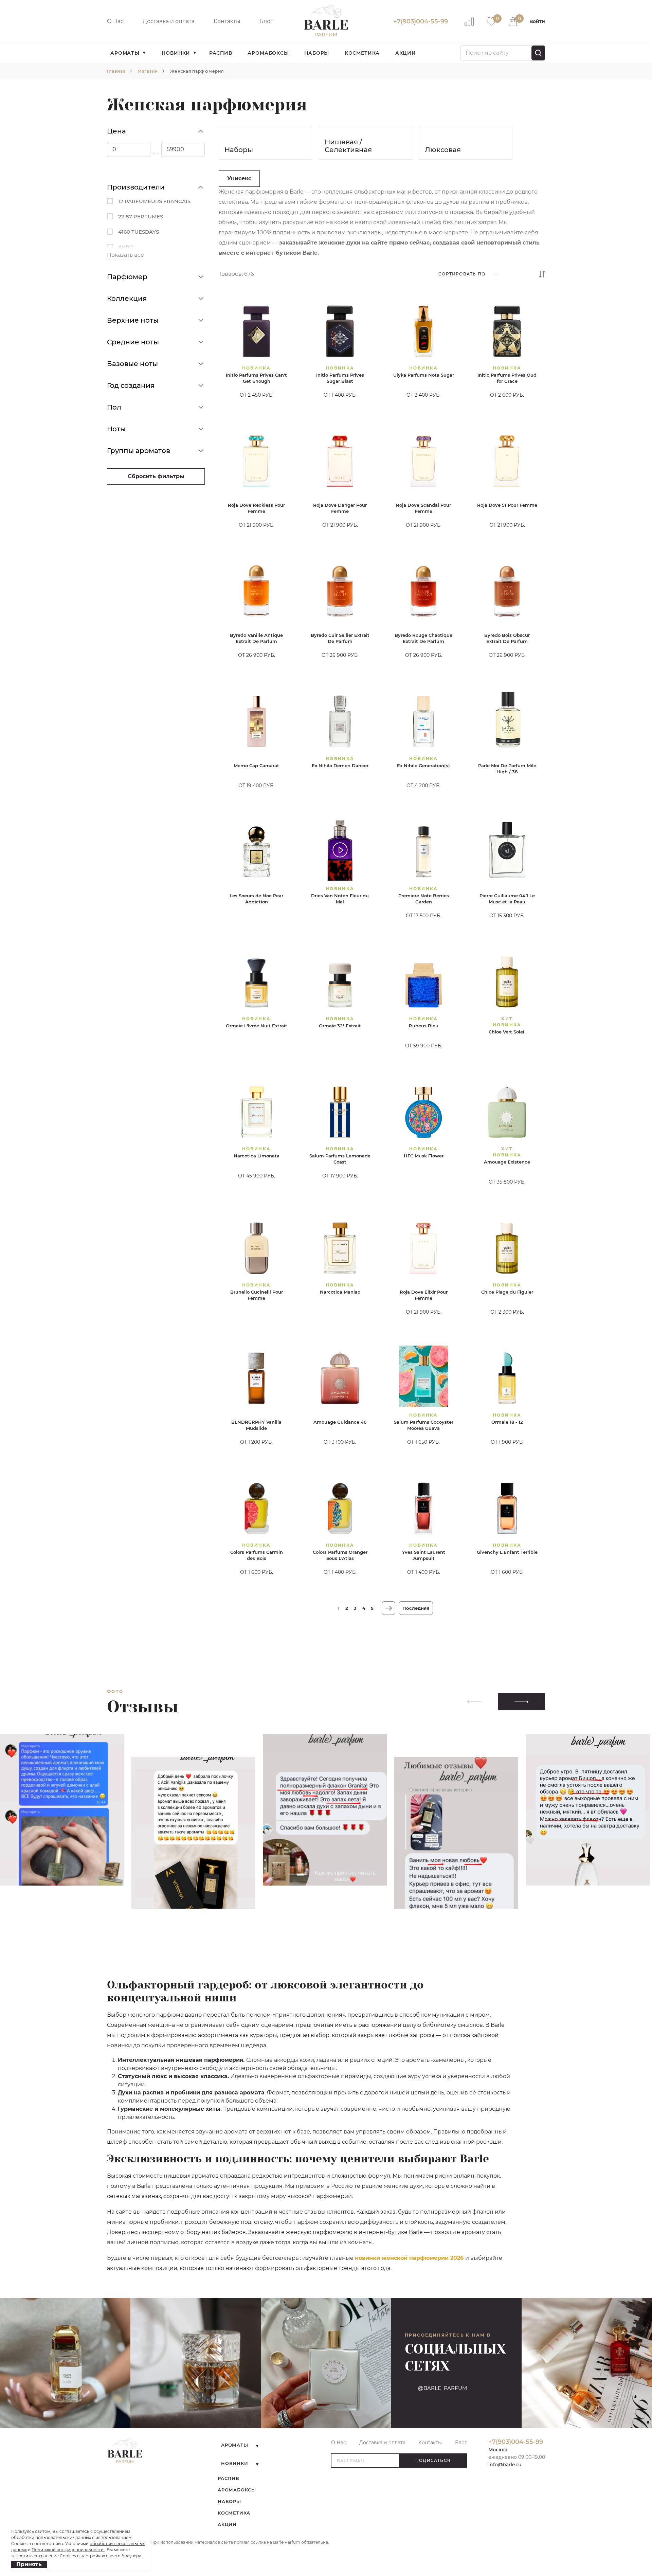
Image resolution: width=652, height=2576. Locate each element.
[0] (491, 21)
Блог (266, 21)
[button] (521, 1702)
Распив (221, 53)
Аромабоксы (268, 53)
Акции (406, 53)
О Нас (115, 21)
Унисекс (239, 178)
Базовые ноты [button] (132, 364)
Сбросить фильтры (156, 476)
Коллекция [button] (127, 299)
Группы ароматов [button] (139, 451)
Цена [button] (116, 131)
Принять (29, 2564)
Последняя (416, 1608)
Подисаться (433, 2460)
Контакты (227, 21)
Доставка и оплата (169, 21)
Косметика (362, 53)
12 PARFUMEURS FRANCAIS (154, 201)
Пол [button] (114, 407)
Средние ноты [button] (133, 342)
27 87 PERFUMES (141, 217)
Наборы (317, 53)
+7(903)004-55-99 (421, 21)
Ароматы (125, 53)
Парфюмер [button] (127, 277)
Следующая (388, 1608)
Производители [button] (136, 187)
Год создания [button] (131, 385)
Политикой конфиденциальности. (68, 2550)
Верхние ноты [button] (133, 320)
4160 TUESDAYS (139, 232)
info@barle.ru (505, 2465)
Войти (537, 21)
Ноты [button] (116, 429)
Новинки (176, 53)
